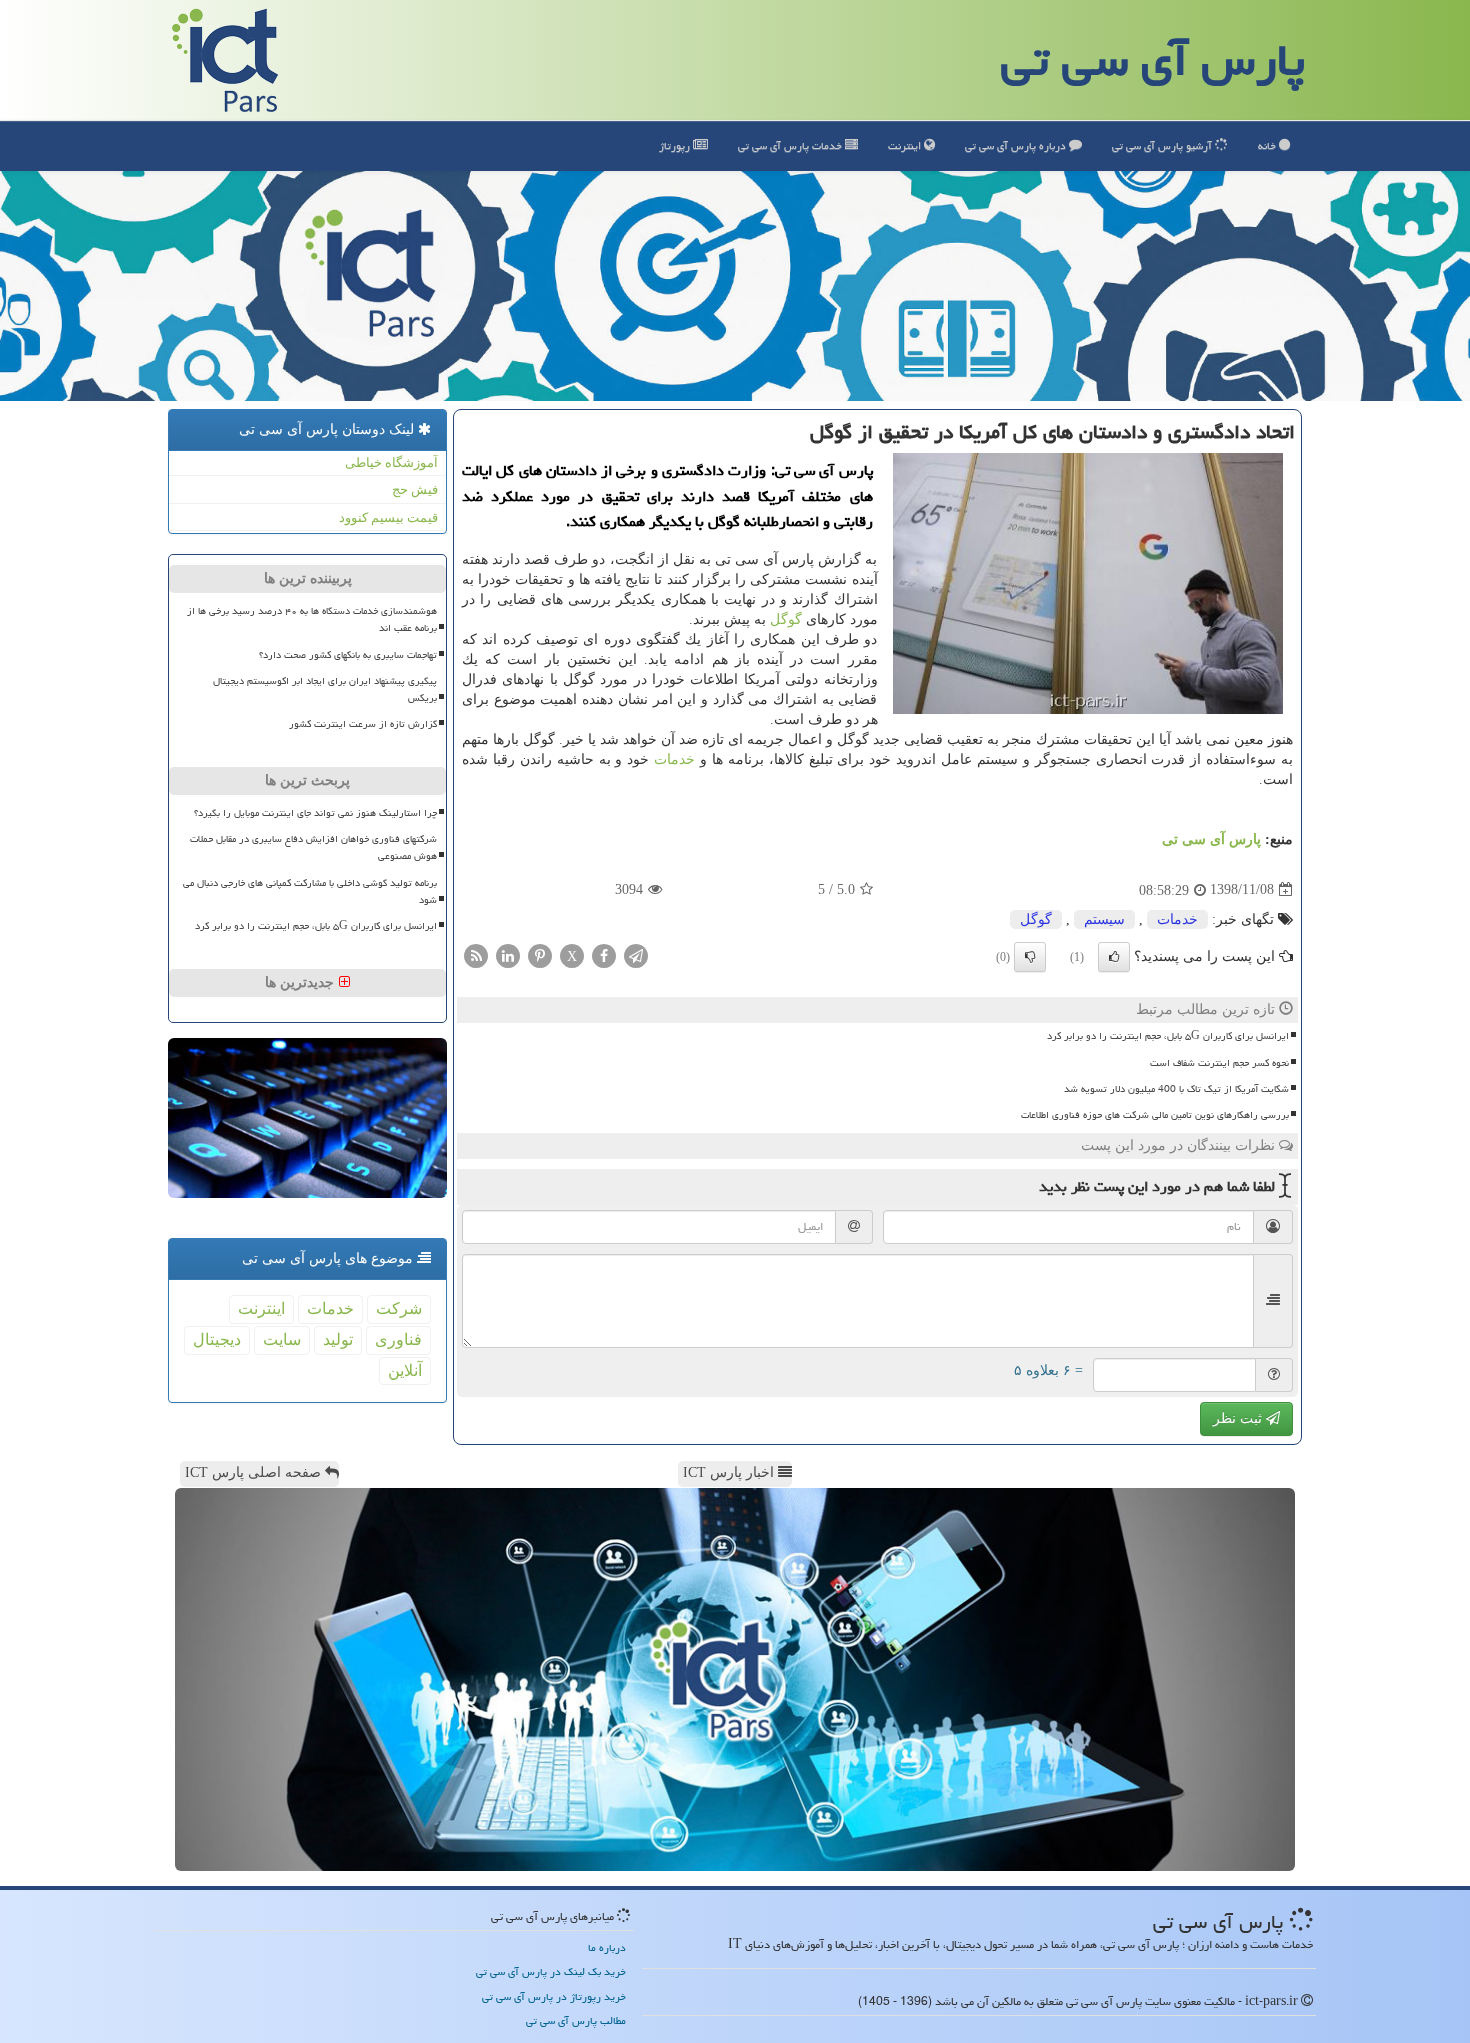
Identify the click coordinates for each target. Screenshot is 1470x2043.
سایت (282, 1339)
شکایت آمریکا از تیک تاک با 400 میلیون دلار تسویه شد (1176, 1089)
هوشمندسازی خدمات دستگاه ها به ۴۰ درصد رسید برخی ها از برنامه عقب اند (312, 619)
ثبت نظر (1239, 1418)
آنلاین (405, 1370)
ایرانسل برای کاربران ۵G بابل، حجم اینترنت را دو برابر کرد (1168, 1036)
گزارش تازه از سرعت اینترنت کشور (363, 724)
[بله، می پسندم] (1114, 957)
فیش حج (415, 489)
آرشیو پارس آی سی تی (1163, 145)
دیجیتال (217, 1339)
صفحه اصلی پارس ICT (255, 1472)
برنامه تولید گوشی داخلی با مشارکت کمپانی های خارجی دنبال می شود (310, 891)
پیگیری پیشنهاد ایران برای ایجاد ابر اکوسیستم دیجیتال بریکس (325, 689)
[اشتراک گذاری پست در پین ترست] (540, 955)
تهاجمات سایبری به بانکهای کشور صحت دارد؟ (348, 655)
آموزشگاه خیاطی (391, 462)
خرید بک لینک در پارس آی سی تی (551, 1971)
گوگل (786, 619)
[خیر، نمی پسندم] (1030, 957)
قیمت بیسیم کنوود (388, 517)
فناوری (398, 1339)
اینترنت (906, 145)
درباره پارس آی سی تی (1017, 145)
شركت (399, 1308)
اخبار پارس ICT (730, 1472)
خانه (1268, 145)
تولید (338, 1339)
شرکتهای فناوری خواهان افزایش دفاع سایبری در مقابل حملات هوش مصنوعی (313, 847)
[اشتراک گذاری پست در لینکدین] (508, 955)
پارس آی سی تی (1153, 60)
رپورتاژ (676, 145)
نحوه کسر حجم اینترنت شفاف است (1219, 1063)
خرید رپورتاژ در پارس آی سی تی (554, 1996)
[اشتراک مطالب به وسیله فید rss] (476, 955)
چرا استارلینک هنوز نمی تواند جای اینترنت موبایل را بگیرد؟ (315, 813)
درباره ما (607, 1947)
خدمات (791, 145)
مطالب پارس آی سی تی (576, 2020)
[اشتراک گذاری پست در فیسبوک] (604, 955)
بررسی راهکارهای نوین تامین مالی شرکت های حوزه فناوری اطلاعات (1155, 1115)
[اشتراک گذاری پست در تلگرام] (636, 955)
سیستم (1104, 919)
